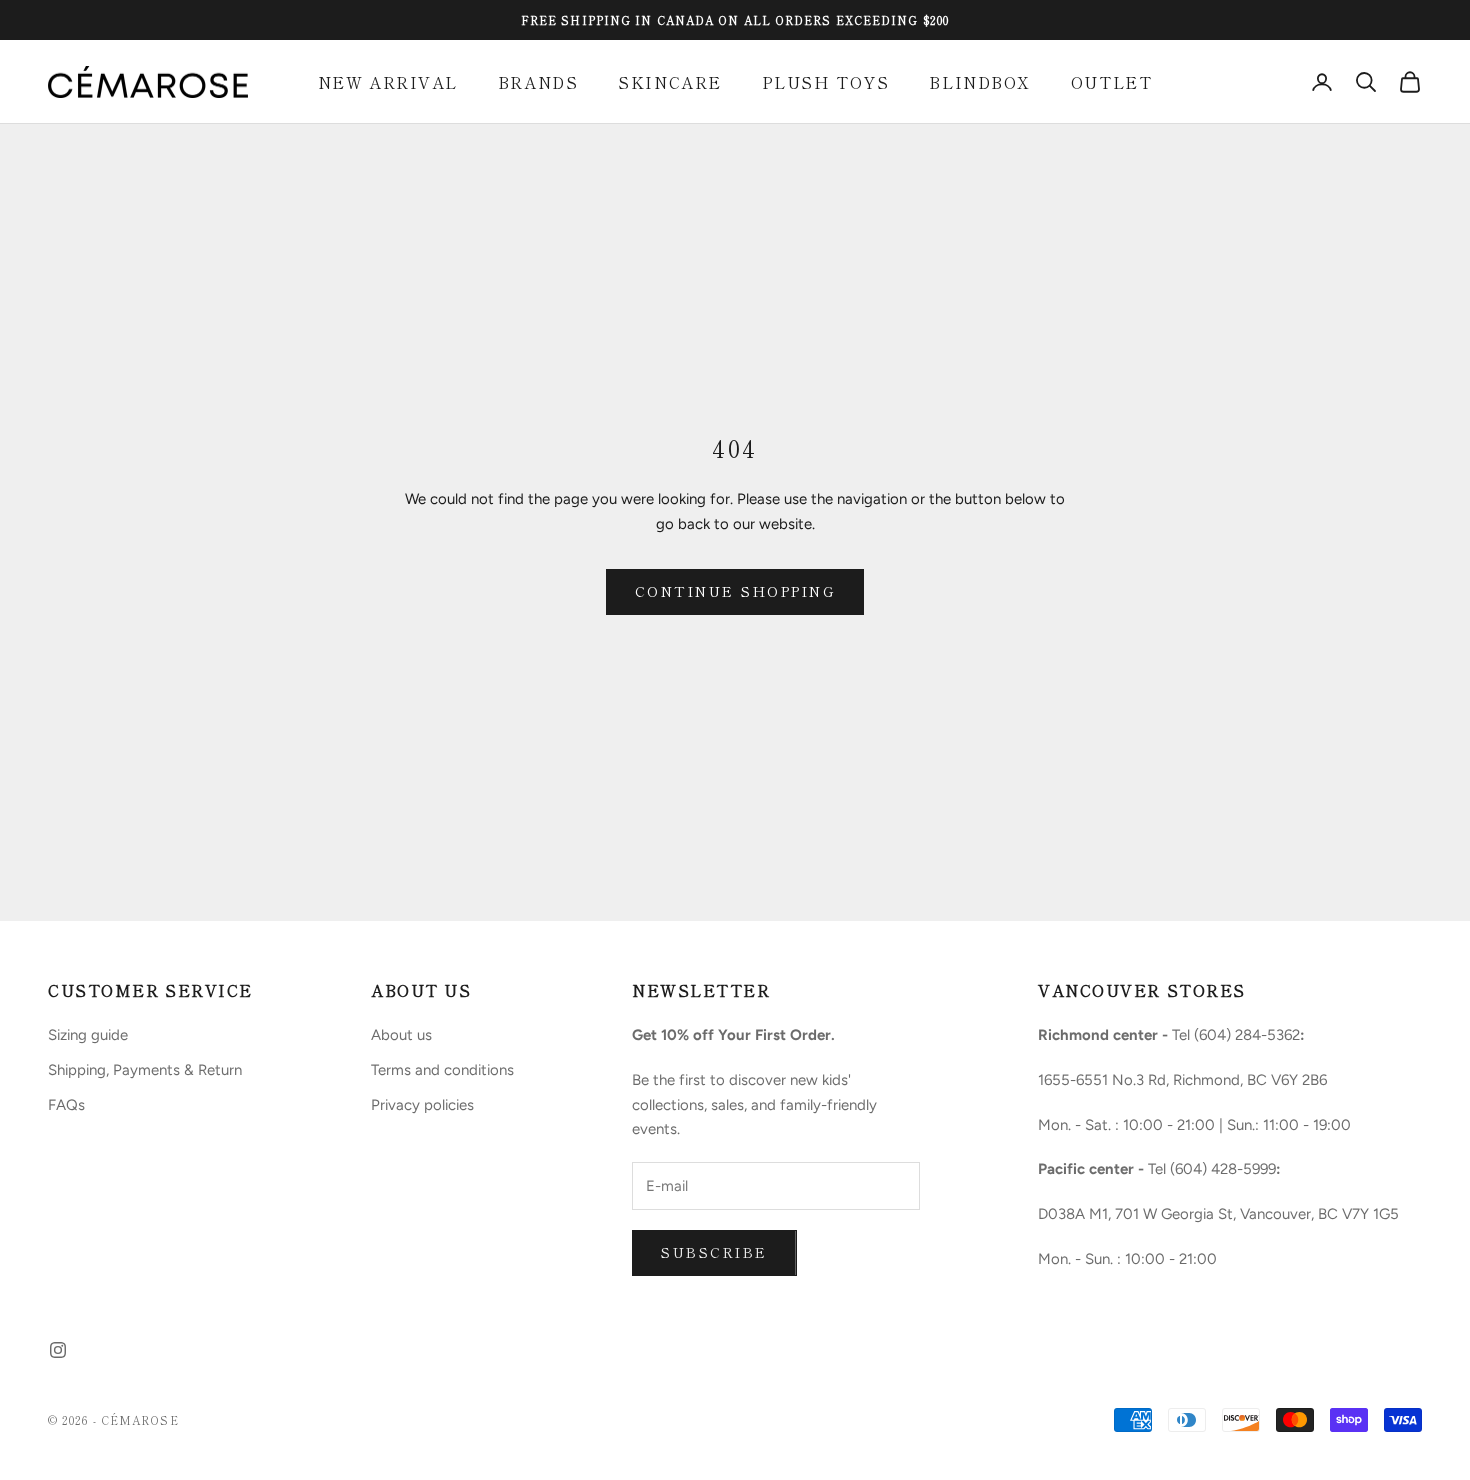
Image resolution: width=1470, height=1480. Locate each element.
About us (401, 1035)
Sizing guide (88, 1035)
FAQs (66, 1105)
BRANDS (538, 82)
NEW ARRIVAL (388, 82)
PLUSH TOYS (826, 82)
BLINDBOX (979, 82)
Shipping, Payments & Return (145, 1070)
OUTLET (1111, 82)
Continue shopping (735, 591)
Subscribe (714, 1252)
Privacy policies (422, 1105)
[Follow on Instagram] (58, 1350)
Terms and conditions (442, 1070)
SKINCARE (669, 82)
